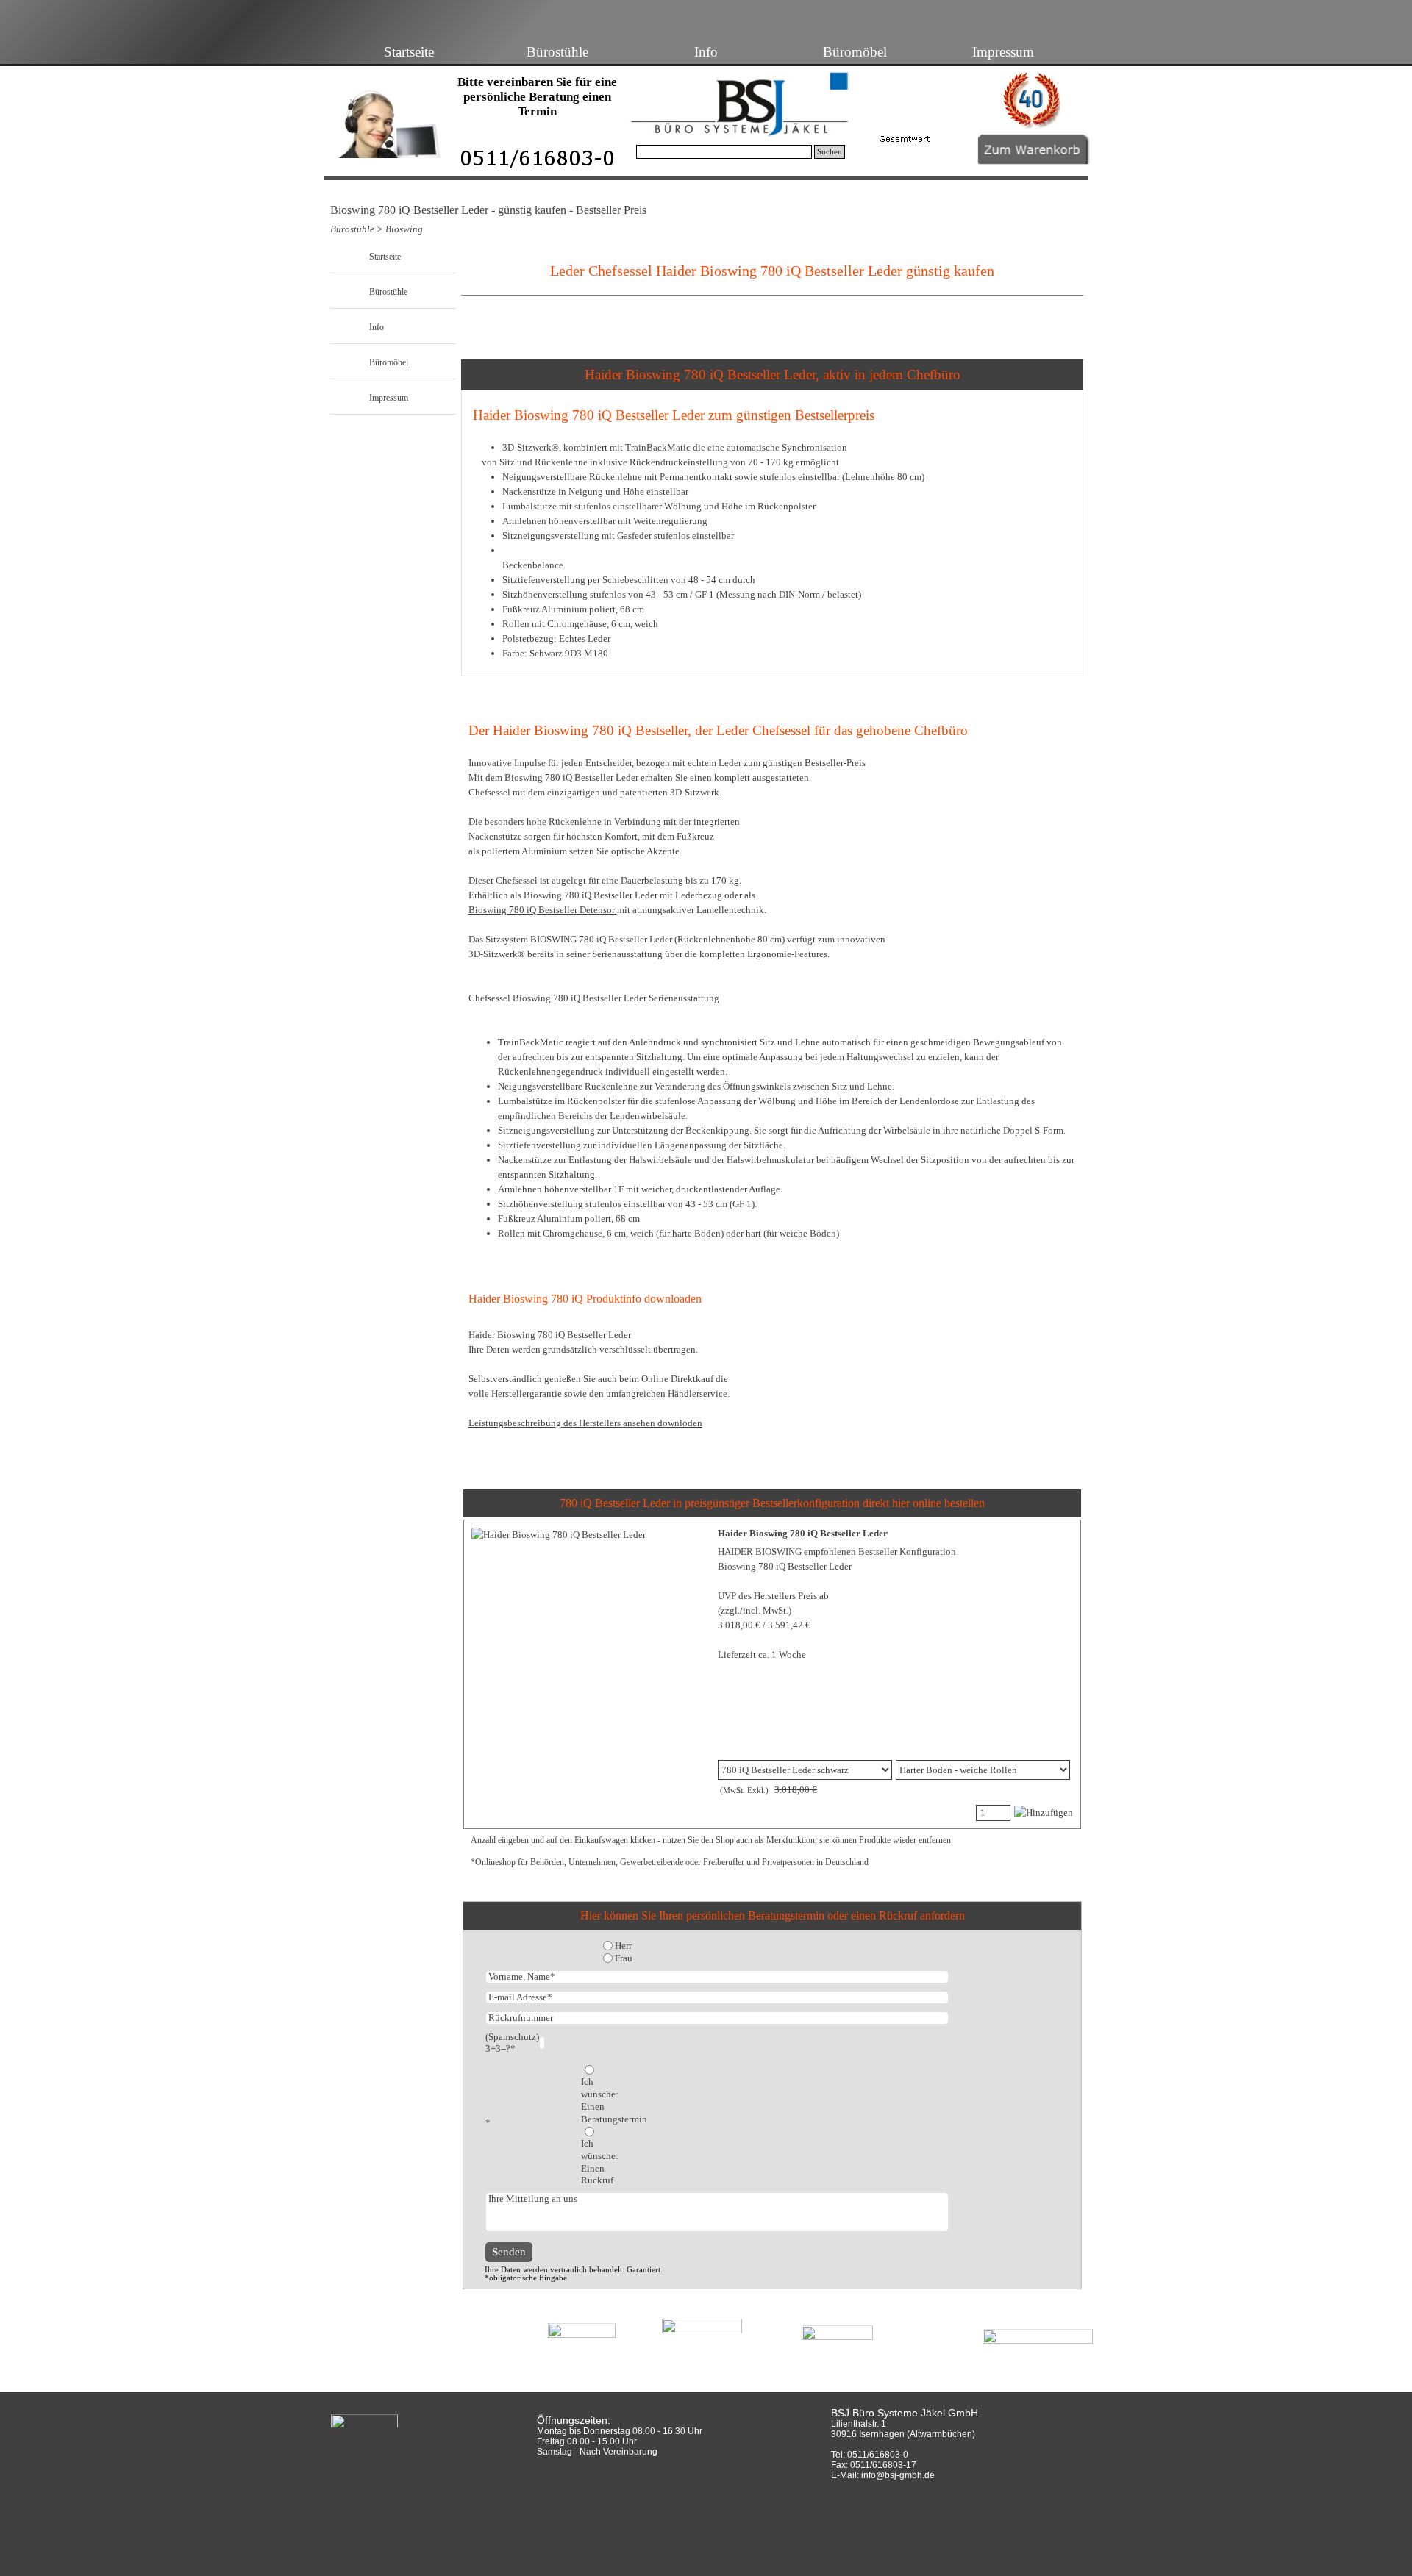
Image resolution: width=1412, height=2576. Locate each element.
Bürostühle (557, 52)
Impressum (1003, 52)
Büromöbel (855, 52)
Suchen (830, 152)
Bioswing (404, 229)
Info (706, 52)
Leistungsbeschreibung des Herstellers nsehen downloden (585, 1423)
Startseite (409, 52)
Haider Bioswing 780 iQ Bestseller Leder (803, 1533)
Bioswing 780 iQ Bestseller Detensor (543, 910)
